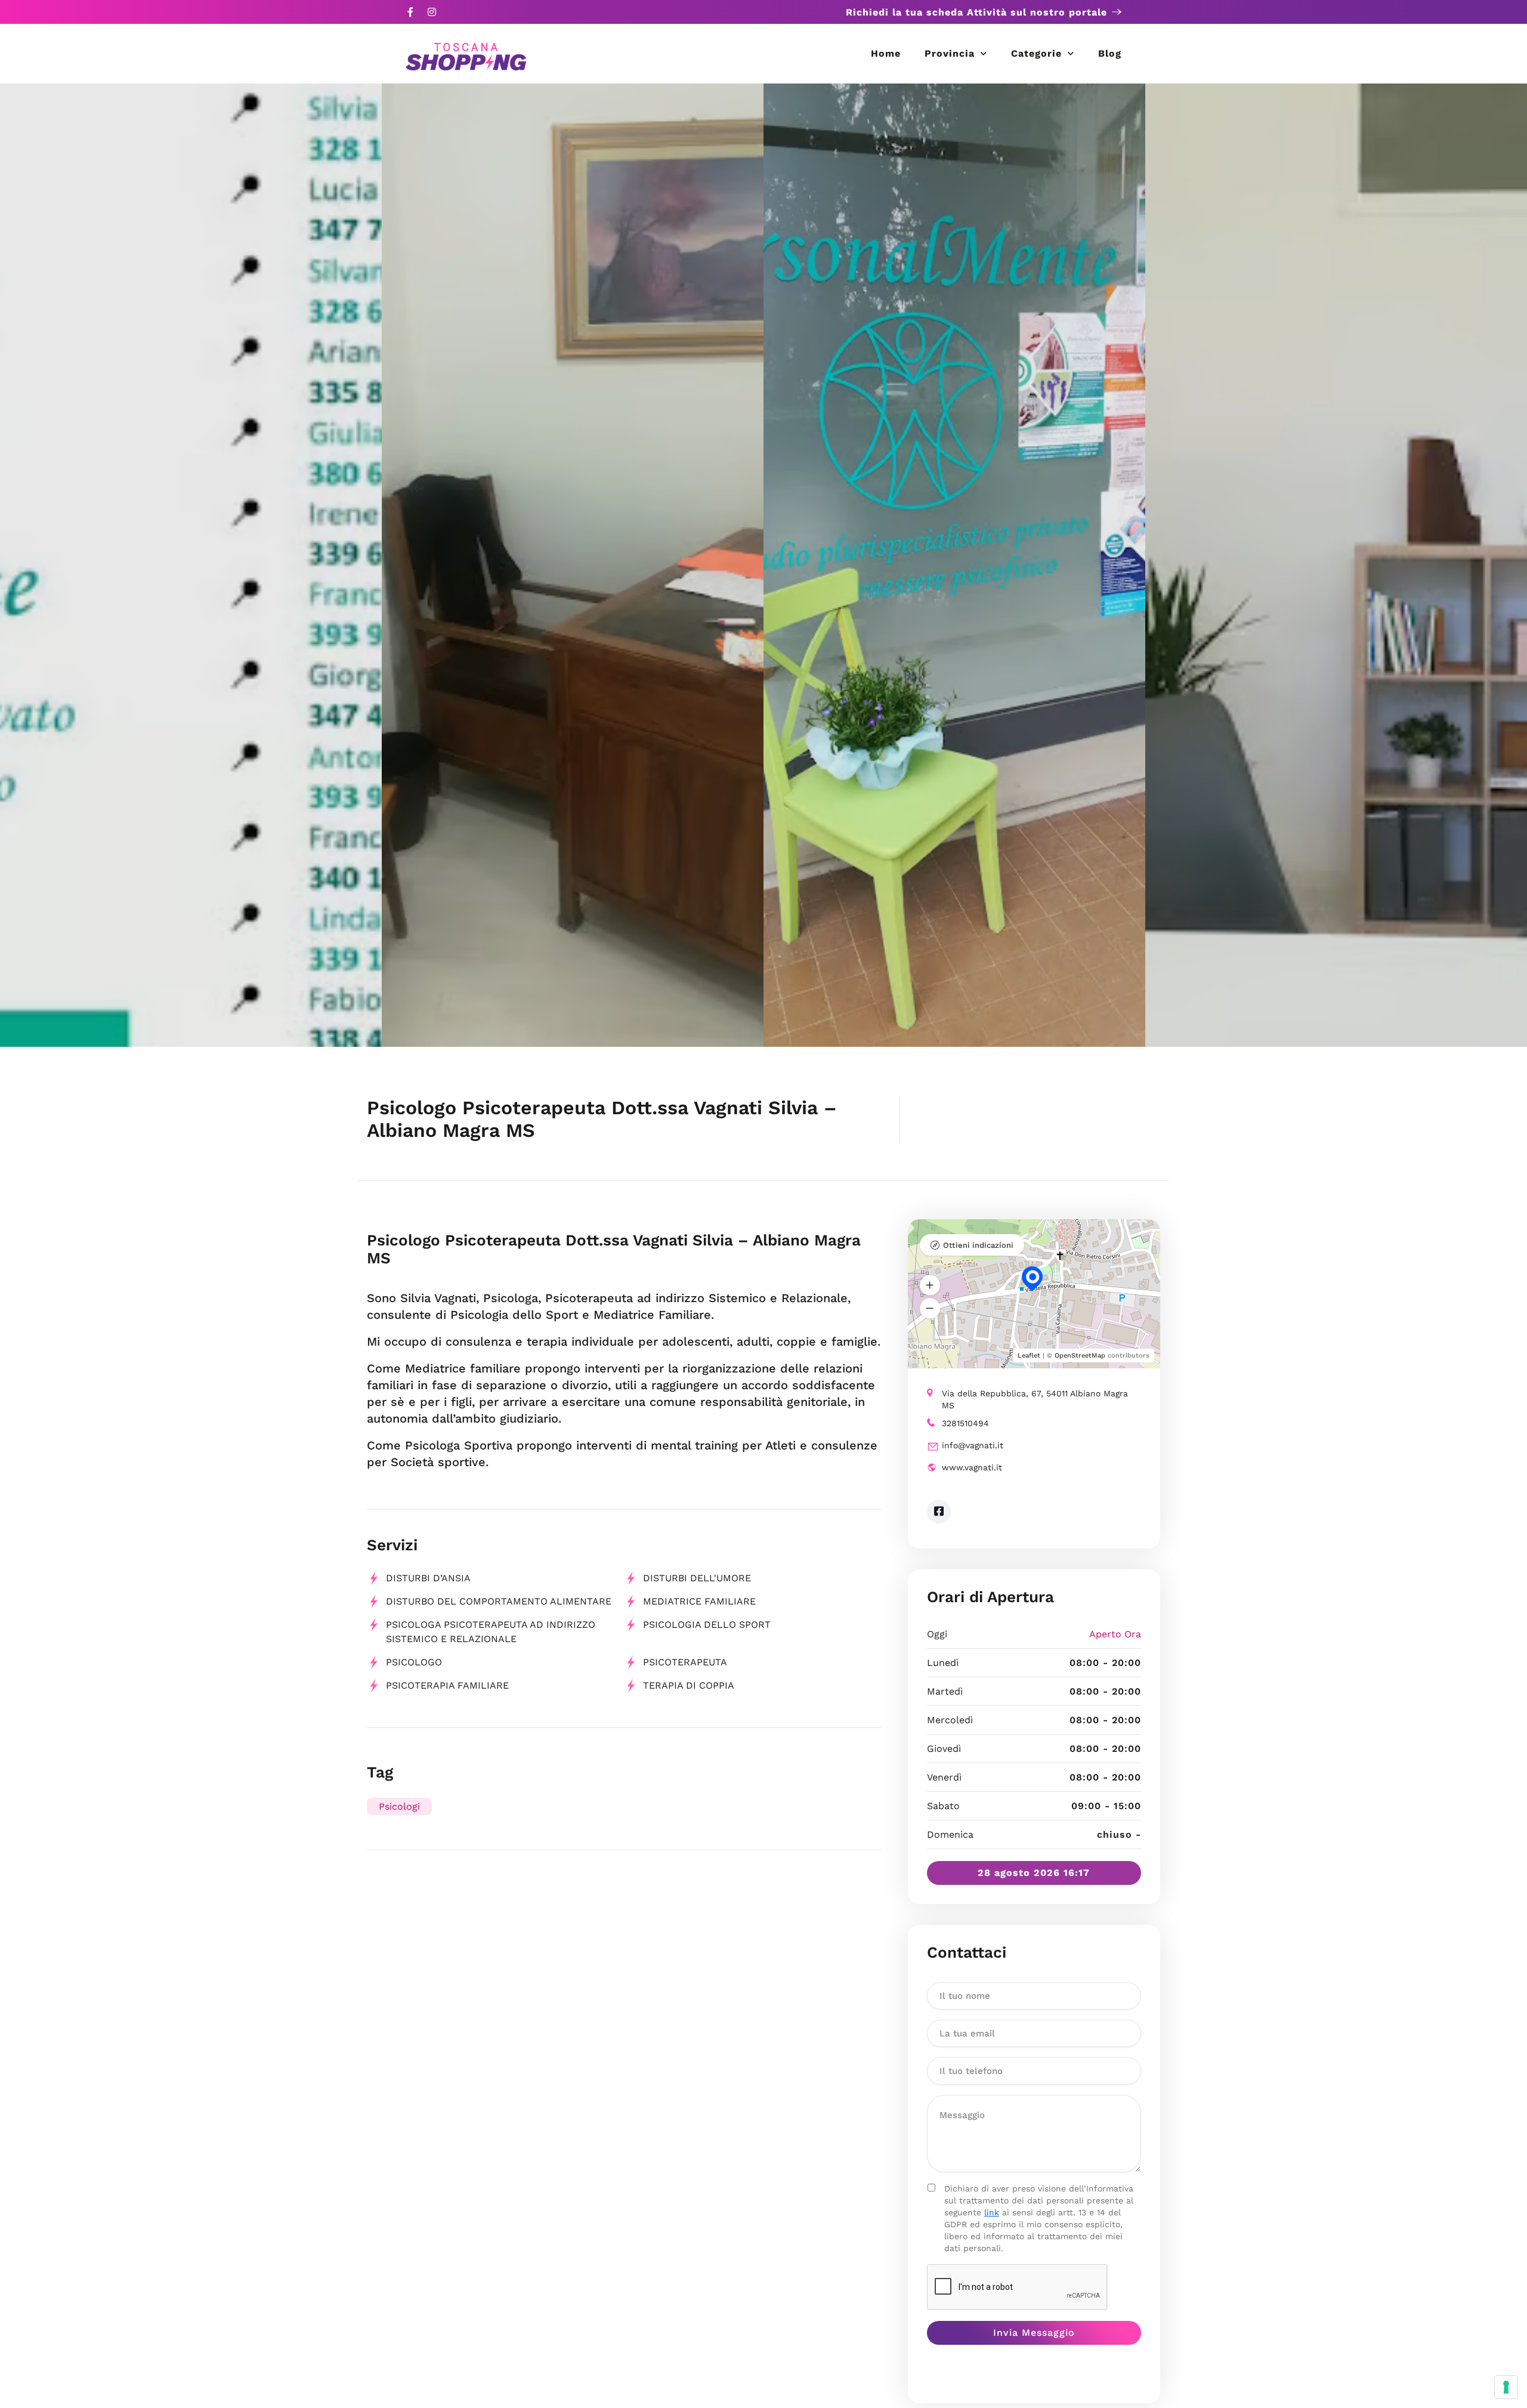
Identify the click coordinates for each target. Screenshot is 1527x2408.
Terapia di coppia (689, 1685)
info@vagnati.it (973, 1445)
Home (886, 53)
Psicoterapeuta (685, 1662)
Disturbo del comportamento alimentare (499, 1601)
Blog (1110, 53)
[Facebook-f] (410, 12)
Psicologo (414, 1662)
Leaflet (1029, 1356)
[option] (191, 565)
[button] (930, 1285)
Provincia (950, 53)
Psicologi (399, 1806)
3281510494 (965, 1423)
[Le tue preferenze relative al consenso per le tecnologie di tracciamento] (1506, 2387)
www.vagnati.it (972, 1467)
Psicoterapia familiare (447, 1685)
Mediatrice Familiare (699, 1601)
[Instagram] (432, 12)
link (992, 2212)
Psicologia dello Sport (707, 1625)
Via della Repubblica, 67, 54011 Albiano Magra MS (1035, 1399)
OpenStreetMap (1080, 1356)
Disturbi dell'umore (697, 1578)
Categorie (1036, 53)
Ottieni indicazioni (978, 1245)
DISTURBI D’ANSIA (428, 1578)
